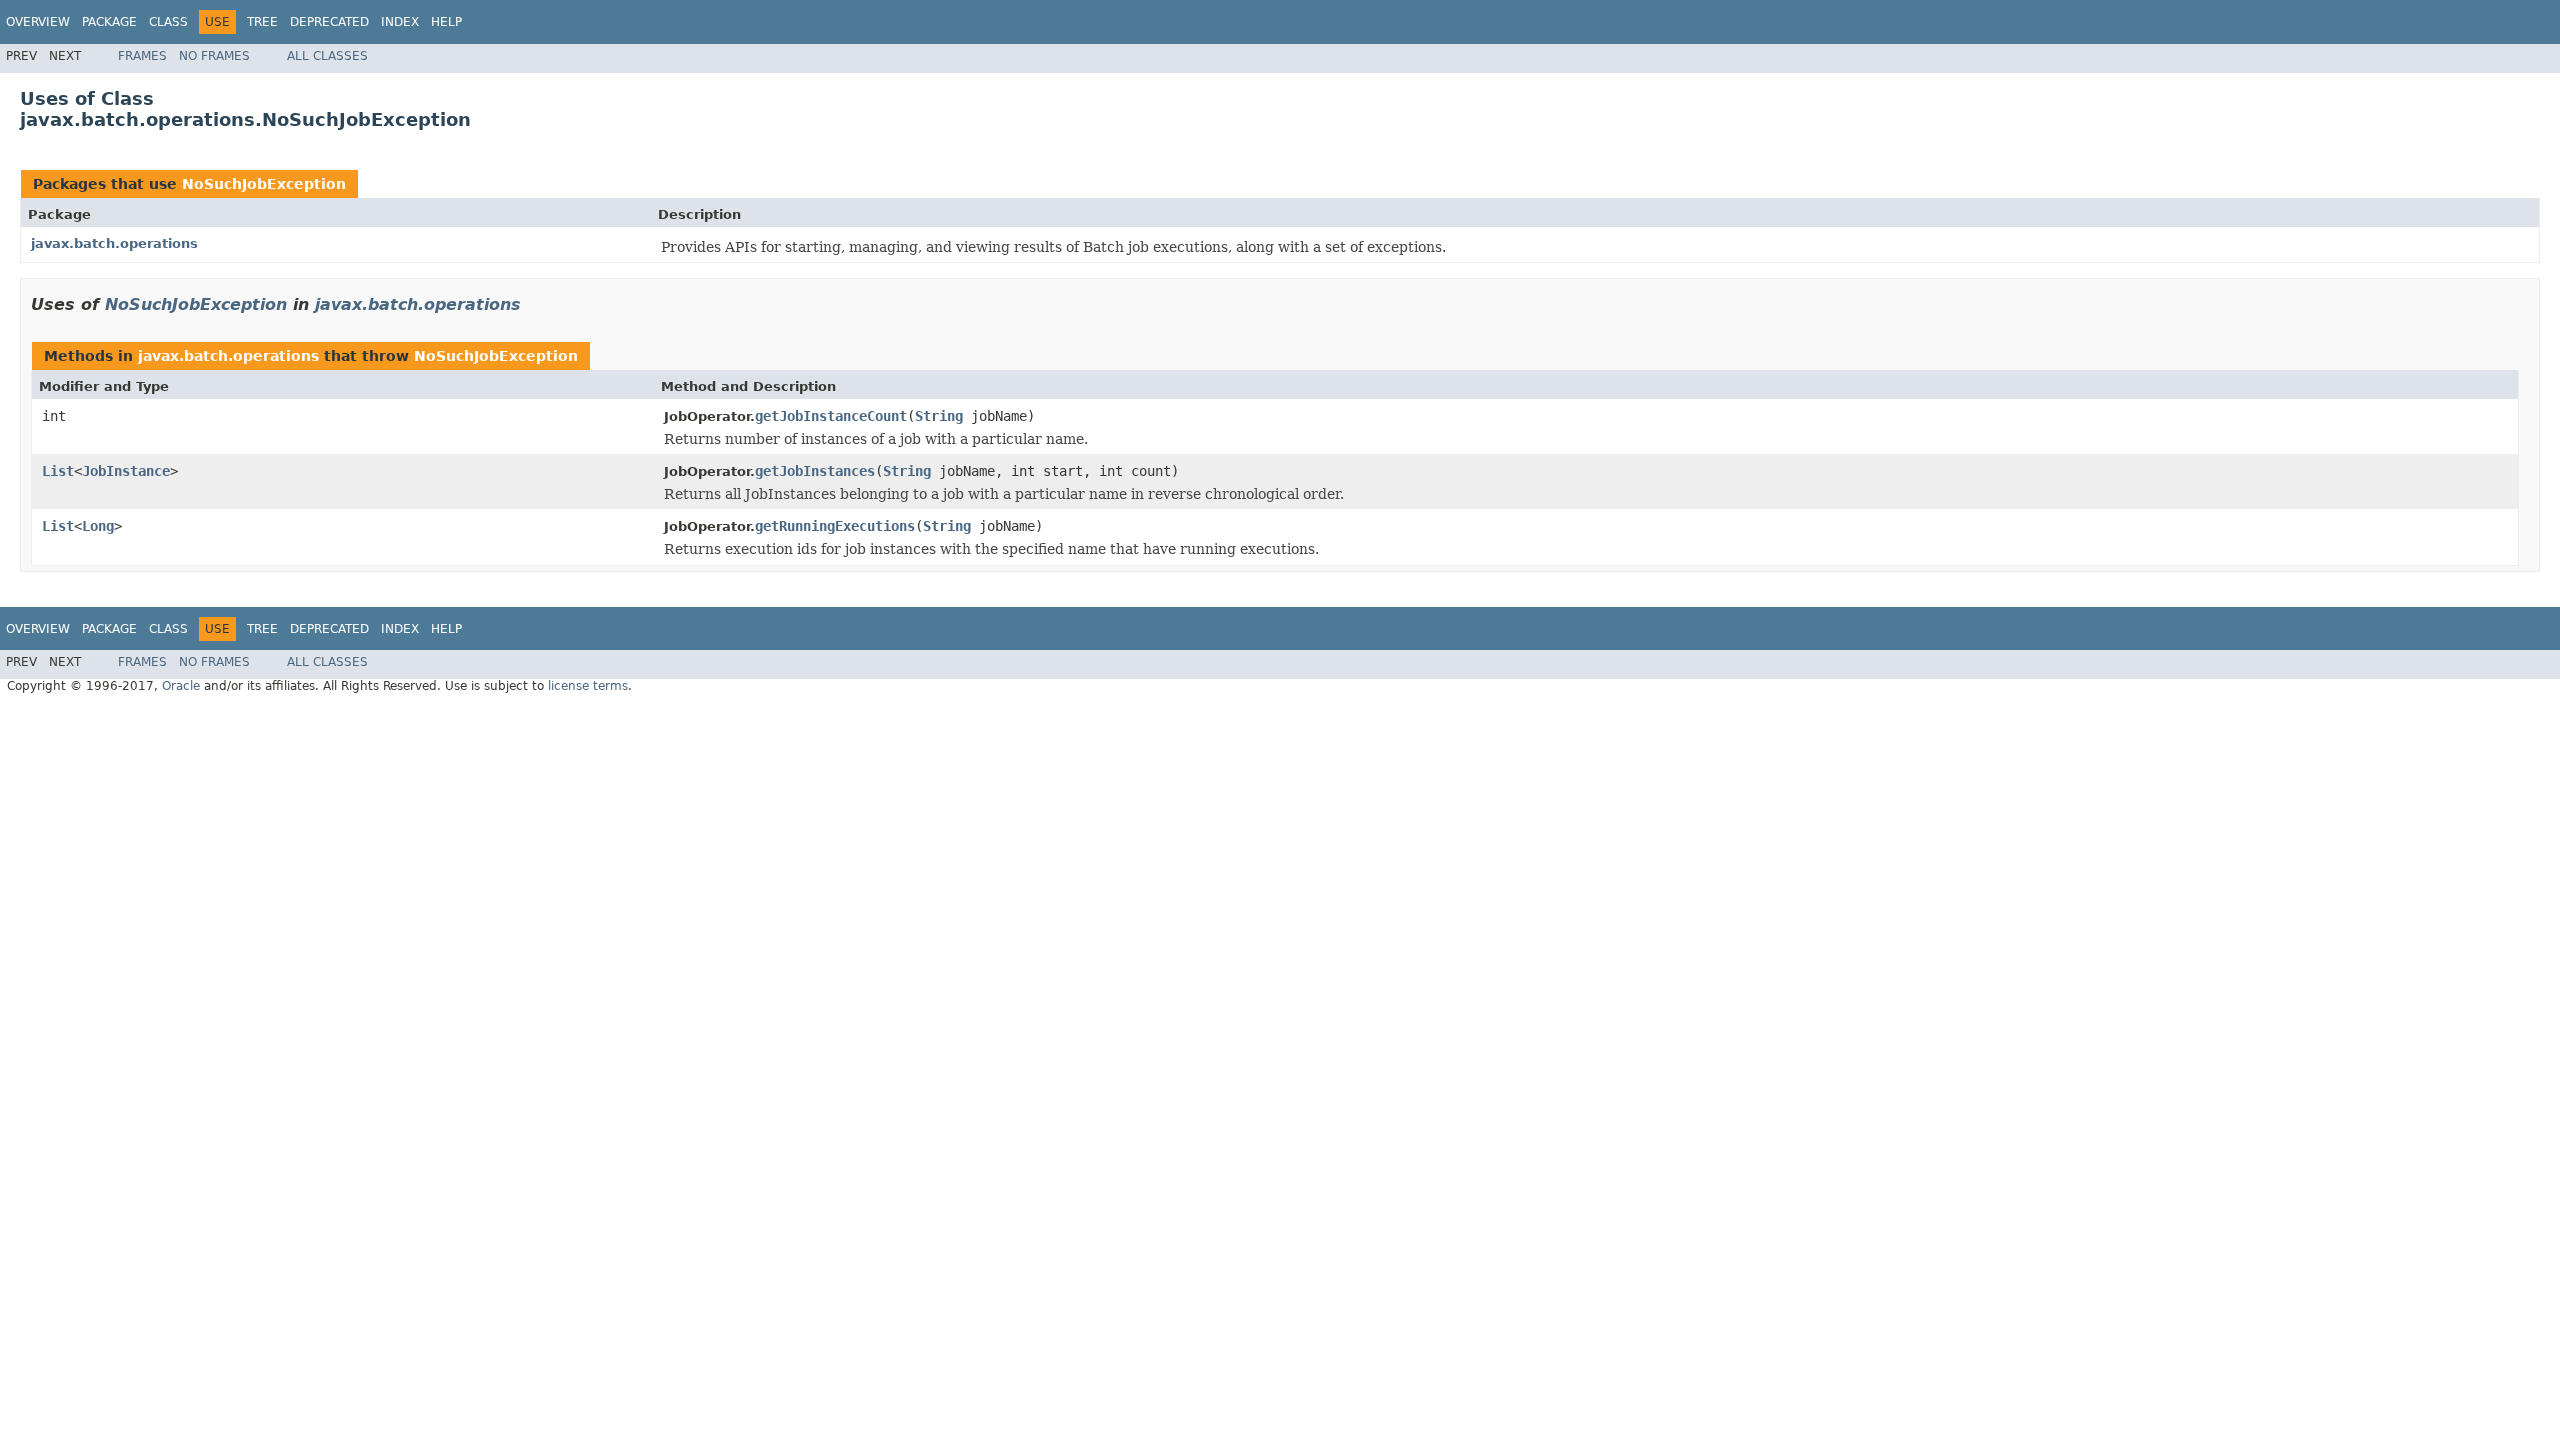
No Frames (214, 56)
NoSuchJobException (264, 184)
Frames (142, 56)
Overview (38, 22)
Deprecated (329, 22)
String (939, 416)
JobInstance (126, 471)
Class (168, 22)
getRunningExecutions (835, 526)
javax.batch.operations (114, 243)
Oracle (181, 686)
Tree (262, 22)
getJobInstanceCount (831, 416)
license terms (588, 686)
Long (98, 526)
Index (400, 22)
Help (446, 22)
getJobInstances (815, 471)
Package (109, 22)
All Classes (327, 56)
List (58, 471)
